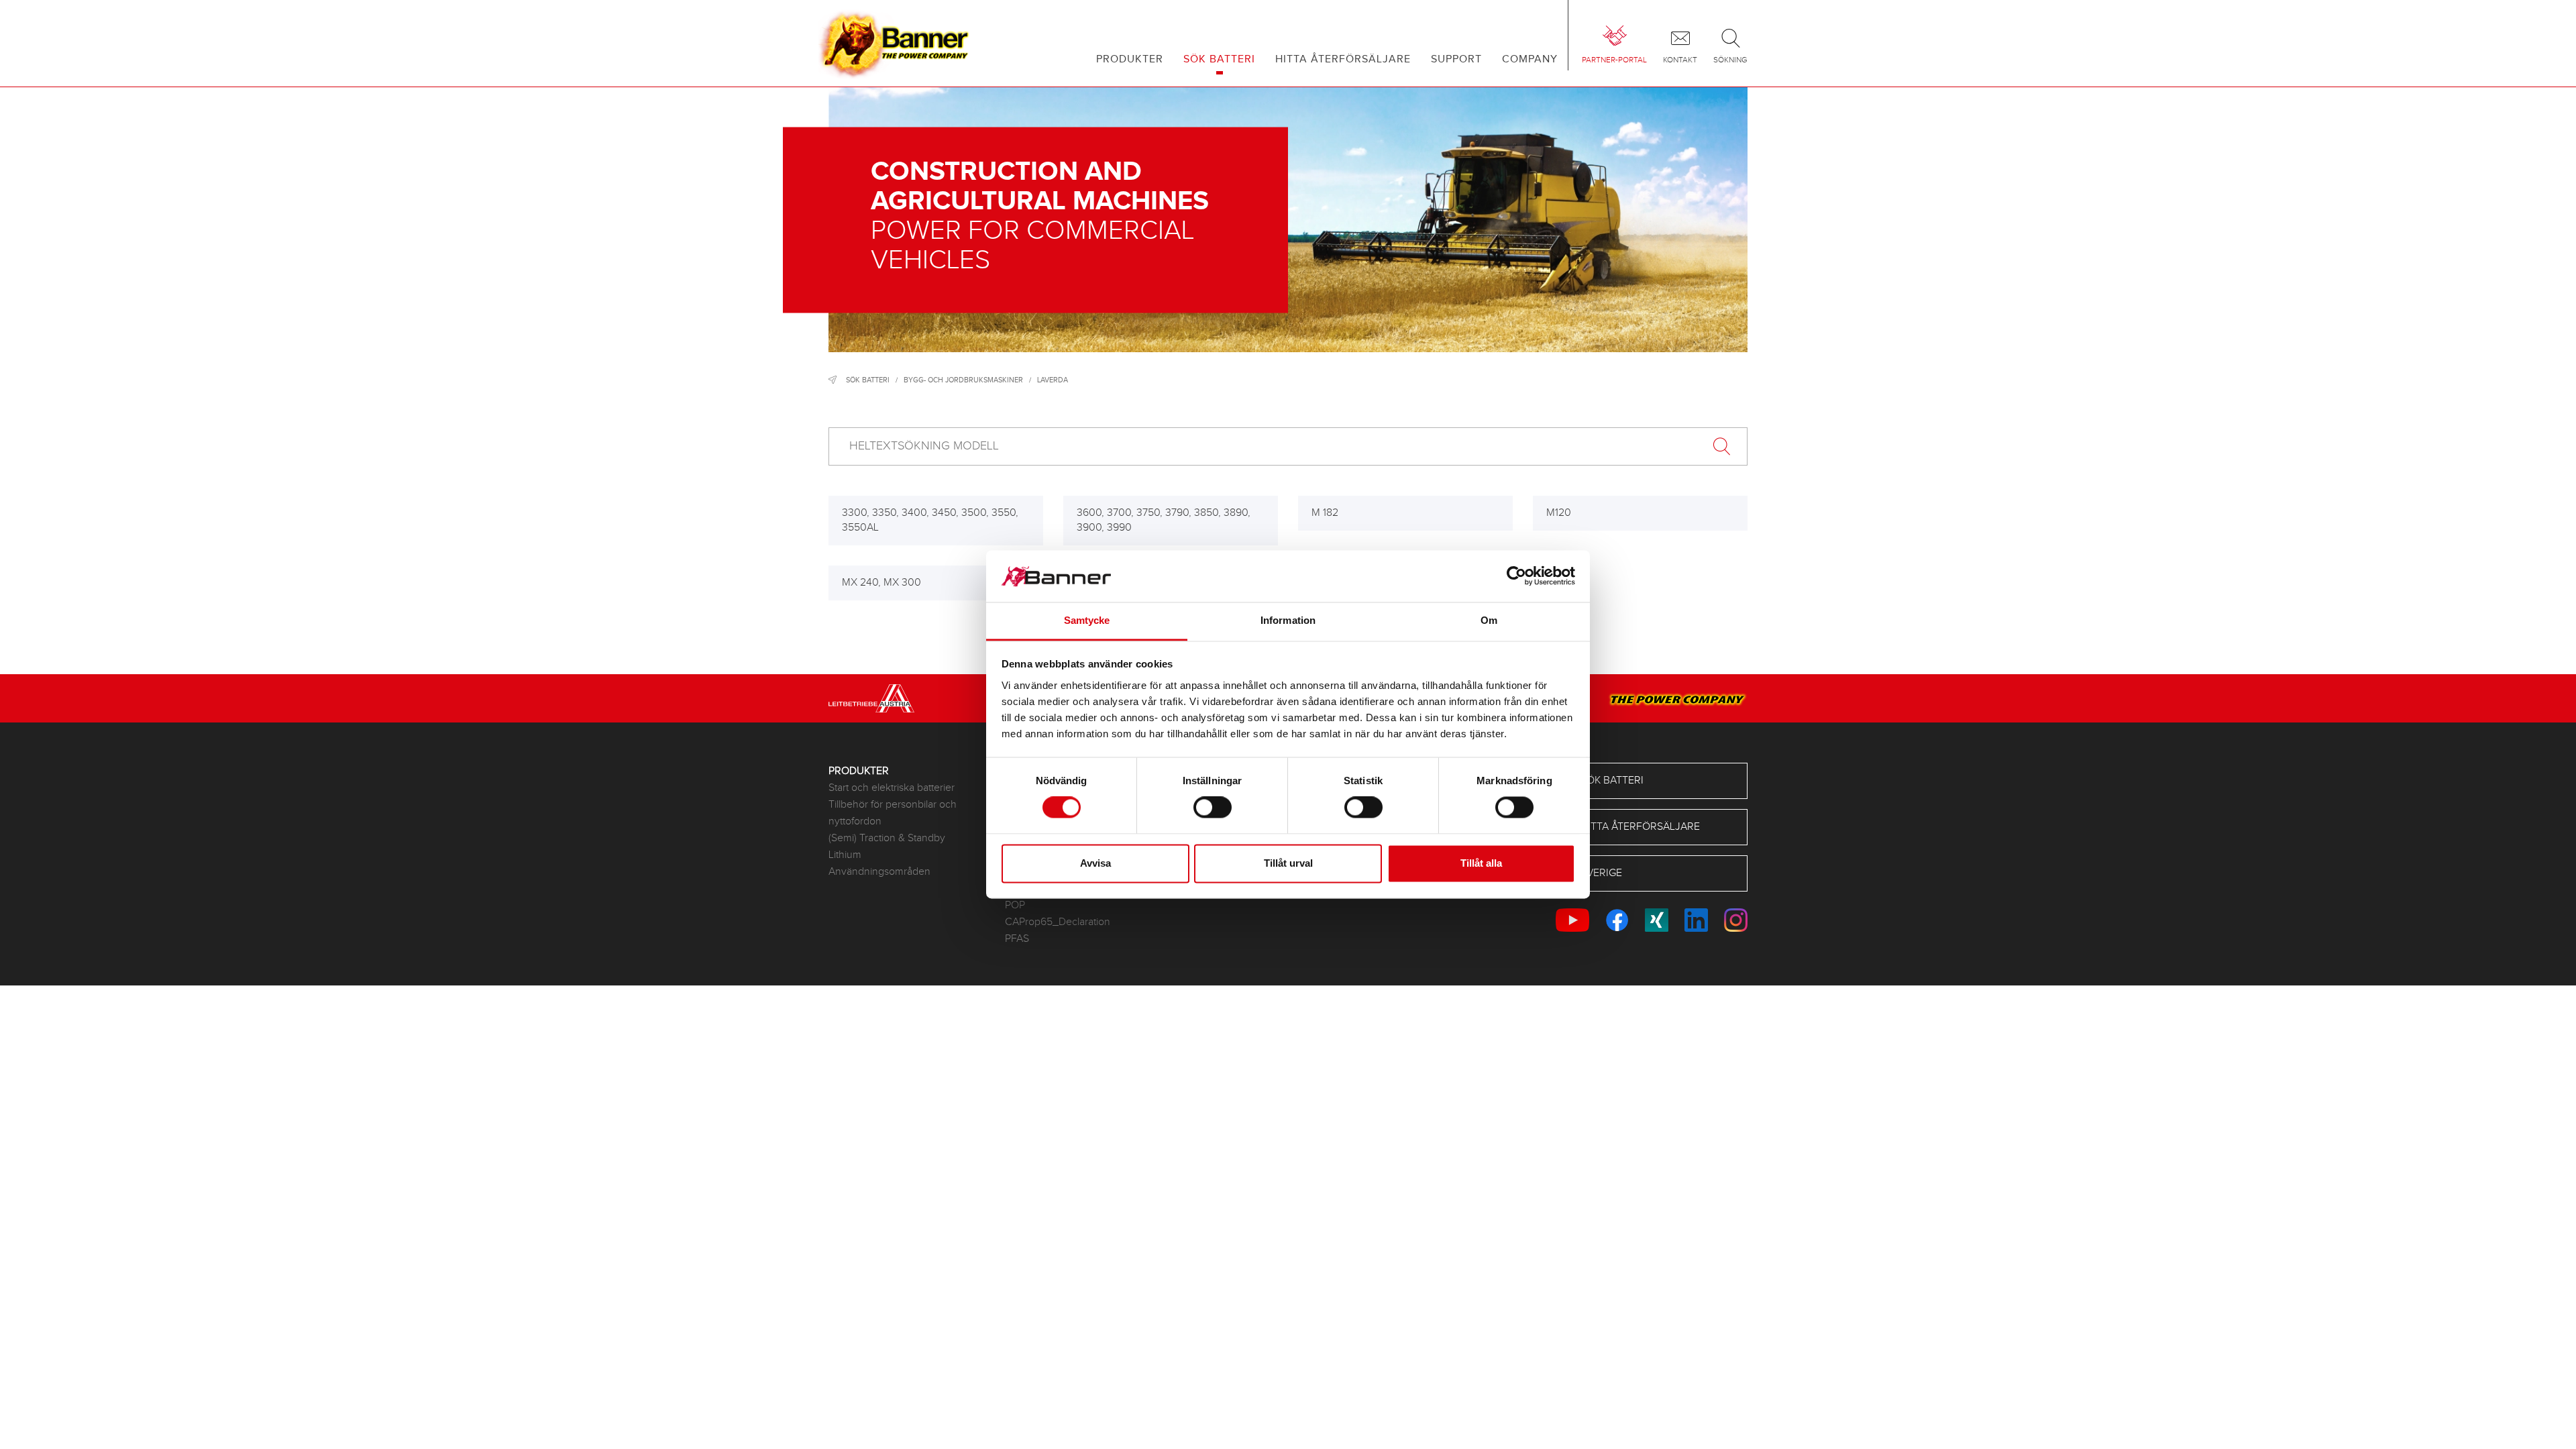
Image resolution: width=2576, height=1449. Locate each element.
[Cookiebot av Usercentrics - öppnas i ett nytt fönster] (1516, 576)
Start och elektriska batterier (892, 788)
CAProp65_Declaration (1058, 922)
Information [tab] (1288, 620)
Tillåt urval (1288, 863)
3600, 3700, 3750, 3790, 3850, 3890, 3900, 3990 (1164, 520)
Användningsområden (879, 872)
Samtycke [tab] (1087, 620)
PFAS (1017, 939)
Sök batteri (868, 380)
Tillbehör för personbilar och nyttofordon (893, 813)
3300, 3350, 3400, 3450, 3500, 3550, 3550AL (930, 520)
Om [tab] (1489, 620)
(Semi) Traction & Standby (887, 838)
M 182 (1325, 513)
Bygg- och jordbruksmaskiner (963, 380)
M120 (1559, 513)
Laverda (1053, 380)
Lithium (845, 855)
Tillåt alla (1481, 863)
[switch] (1213, 808)
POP (1015, 905)
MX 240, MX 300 (881, 583)
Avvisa (1095, 863)
